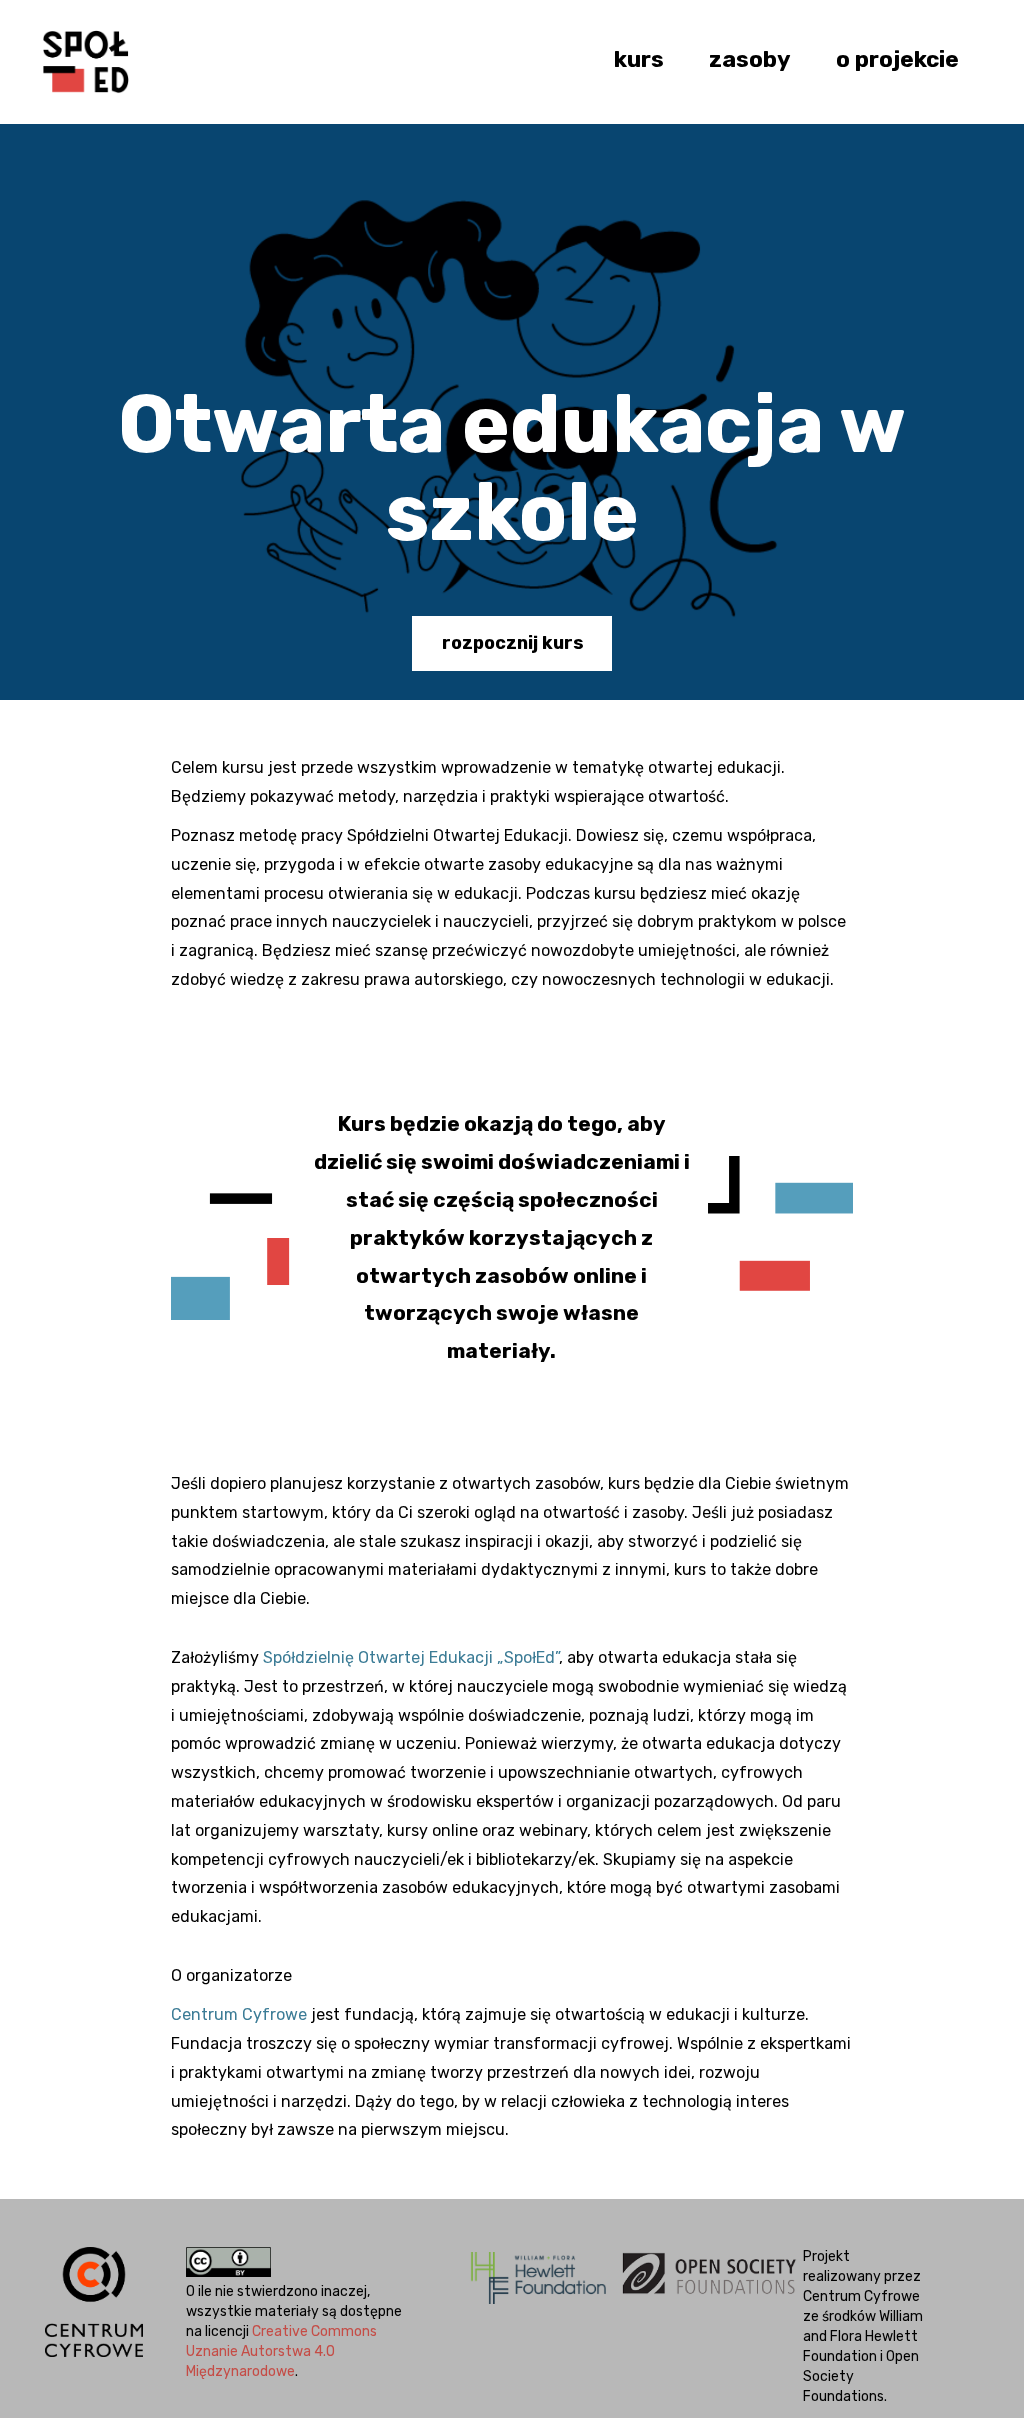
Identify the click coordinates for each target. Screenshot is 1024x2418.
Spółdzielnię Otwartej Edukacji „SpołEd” (411, 1657)
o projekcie (897, 59)
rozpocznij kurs (513, 643)
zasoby (750, 59)
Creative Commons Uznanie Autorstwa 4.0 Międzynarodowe (281, 2351)
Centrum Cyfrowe (239, 2014)
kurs (639, 59)
